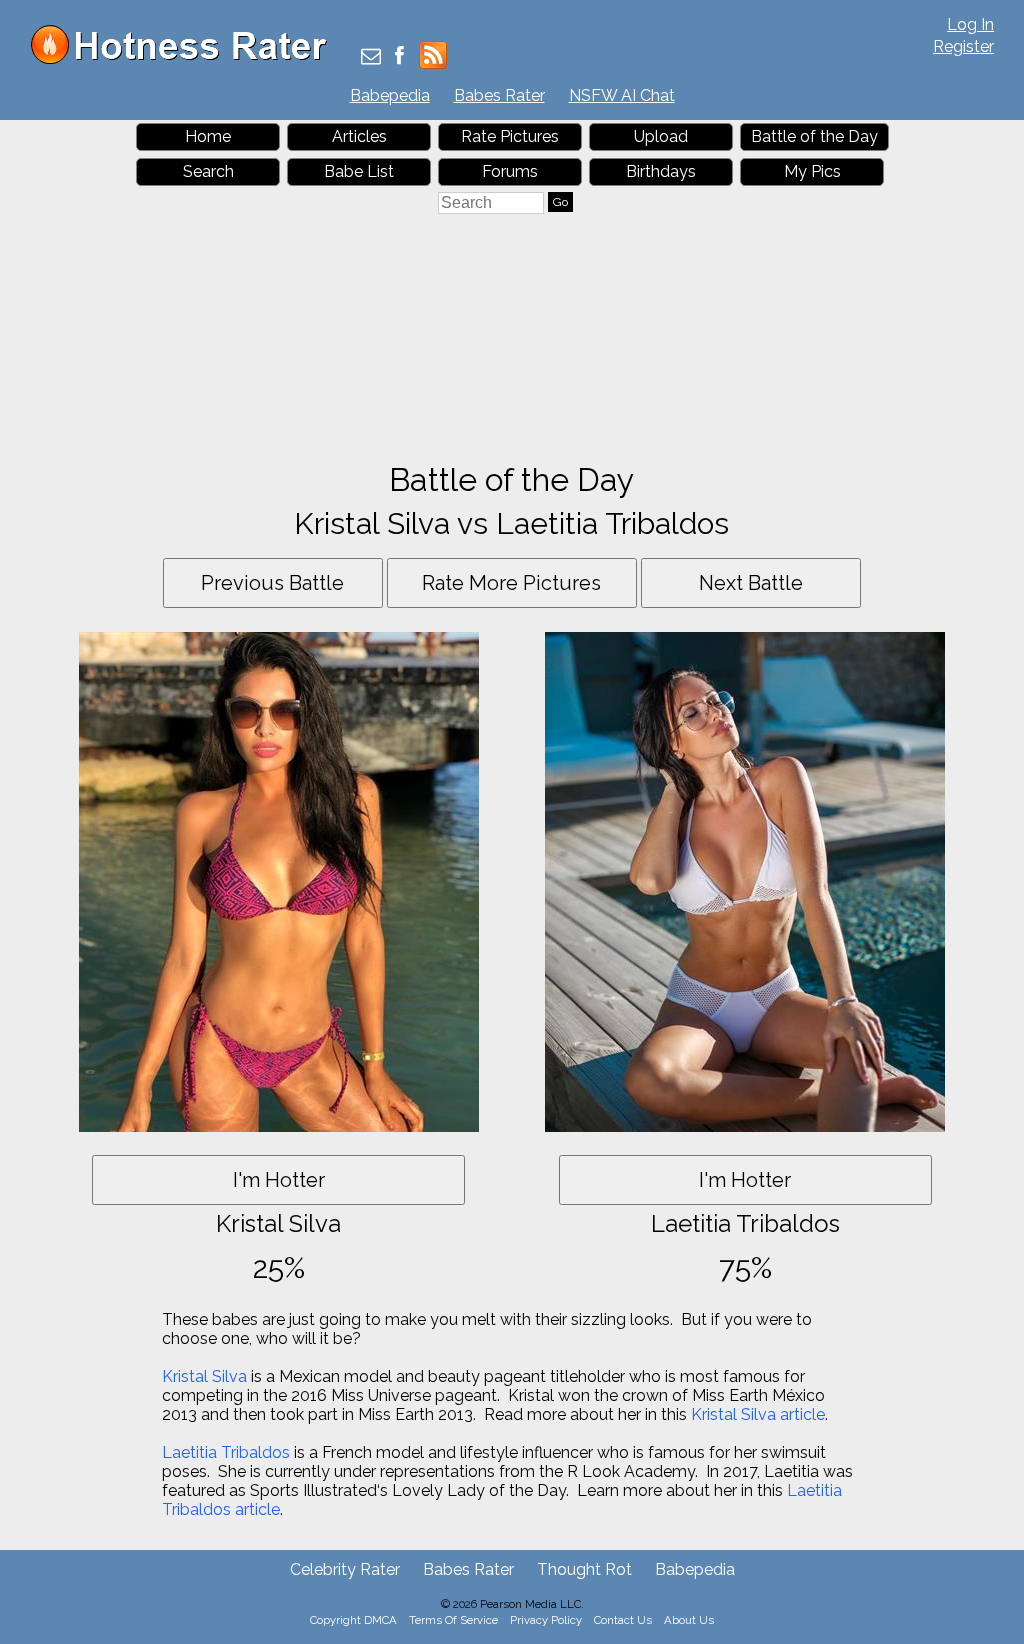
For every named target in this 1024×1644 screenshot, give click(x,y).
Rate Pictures (510, 136)
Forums (510, 171)
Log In (970, 24)
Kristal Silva (204, 1376)
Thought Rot (584, 1569)
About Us (689, 1620)
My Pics (812, 171)
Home (208, 136)
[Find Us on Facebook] (399, 57)
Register (963, 46)
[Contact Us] (371, 57)
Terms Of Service (453, 1620)
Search (208, 171)
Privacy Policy (546, 1620)
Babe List (359, 171)
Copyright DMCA (353, 1620)
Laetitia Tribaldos (226, 1452)
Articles (359, 136)
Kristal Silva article (758, 1414)
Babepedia (390, 95)
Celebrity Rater (345, 1569)
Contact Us (623, 1620)
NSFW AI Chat (622, 95)
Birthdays (661, 171)
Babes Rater (499, 95)
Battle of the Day (814, 136)
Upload (661, 136)
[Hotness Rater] (186, 59)
